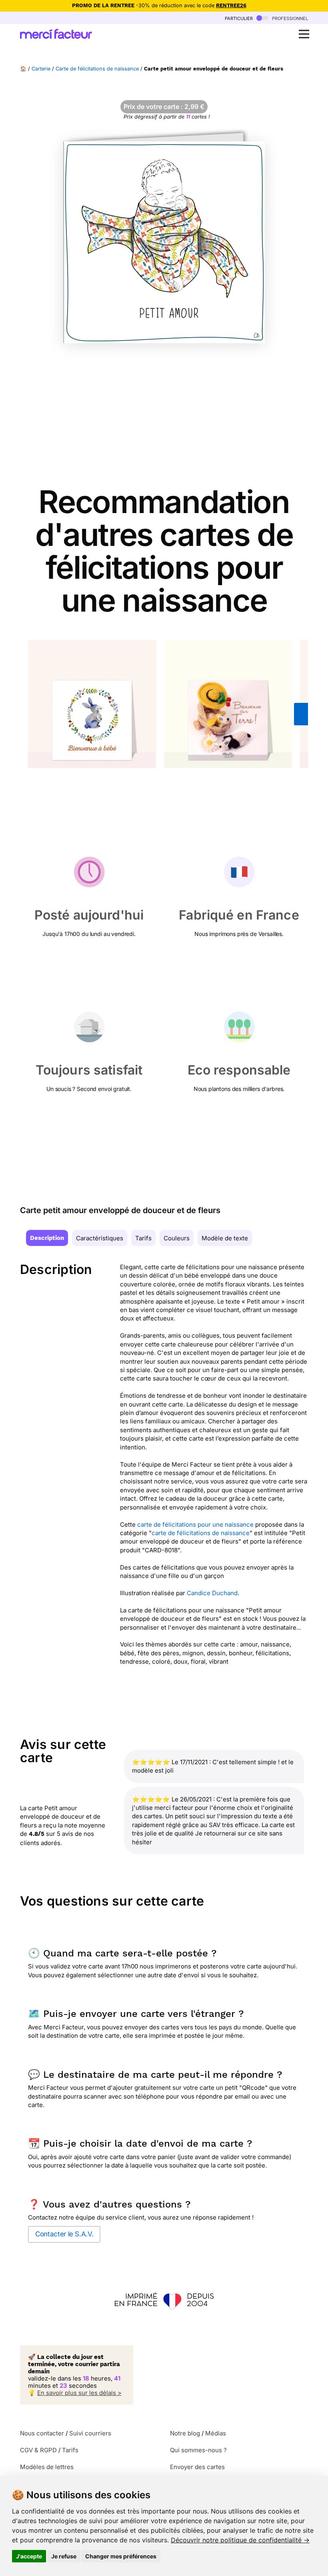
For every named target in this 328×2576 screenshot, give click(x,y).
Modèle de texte (225, 1238)
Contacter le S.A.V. (64, 2234)
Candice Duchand (212, 1593)
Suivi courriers (90, 2433)
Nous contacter (42, 2433)
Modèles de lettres (47, 2467)
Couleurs (177, 1238)
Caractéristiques (100, 1238)
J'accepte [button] (29, 2556)
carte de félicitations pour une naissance (195, 1524)
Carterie (41, 69)
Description (47, 1238)
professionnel (289, 18)
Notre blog (185, 2433)
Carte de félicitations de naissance (97, 69)
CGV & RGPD (38, 2450)
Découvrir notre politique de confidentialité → (240, 2540)
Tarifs (143, 1238)
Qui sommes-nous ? (198, 2450)
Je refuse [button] (64, 2556)
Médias (216, 2433)
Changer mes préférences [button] (121, 2556)
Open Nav (304, 34)
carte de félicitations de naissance (201, 1533)
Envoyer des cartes (197, 2467)
